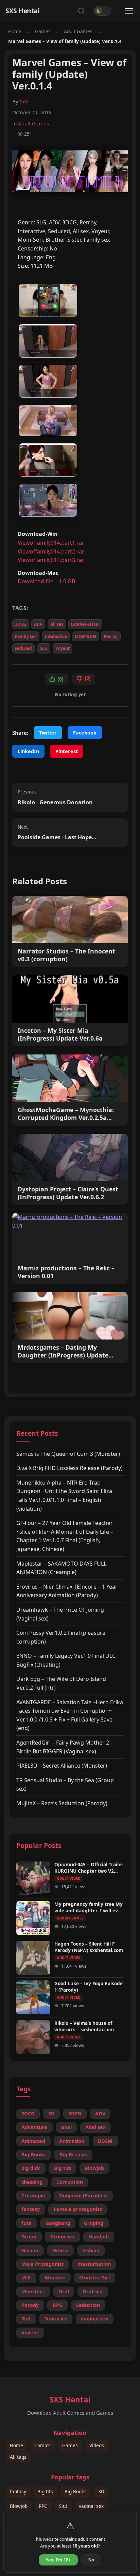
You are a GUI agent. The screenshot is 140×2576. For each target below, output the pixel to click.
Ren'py (111, 636)
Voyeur (63, 648)
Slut (26, 2319)
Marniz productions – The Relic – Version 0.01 (66, 1272)
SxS (24, 101)
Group (29, 2237)
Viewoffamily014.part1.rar (51, 543)
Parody (30, 2305)
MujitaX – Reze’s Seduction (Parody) (62, 1803)
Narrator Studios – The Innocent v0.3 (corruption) (66, 955)
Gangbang (58, 2223)
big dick (31, 2168)
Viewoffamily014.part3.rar (51, 560)
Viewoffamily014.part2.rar (51, 551)
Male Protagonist (42, 2264)
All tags (18, 2457)
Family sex (26, 636)
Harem (30, 2250)
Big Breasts (73, 2155)
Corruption (70, 2182)
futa (27, 2223)
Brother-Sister (85, 624)
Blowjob (94, 2168)
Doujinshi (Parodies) (83, 2196)
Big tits (63, 2168)
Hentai (60, 2250)
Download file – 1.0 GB (46, 581)
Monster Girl (94, 2278)
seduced (23, 648)
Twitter (48, 733)
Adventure (34, 2127)
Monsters (33, 2291)
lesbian (91, 2250)
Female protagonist (78, 2209)
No (91, 2560)
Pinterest (67, 751)
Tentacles (56, 2319)
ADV (38, 624)
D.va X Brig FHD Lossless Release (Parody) (69, 1468)
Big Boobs (33, 2155)
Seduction (88, 2305)
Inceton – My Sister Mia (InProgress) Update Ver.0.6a (60, 1034)
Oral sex (93, 2291)
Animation (72, 2141)
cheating (32, 2182)
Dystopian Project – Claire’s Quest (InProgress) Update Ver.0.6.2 (68, 1193)
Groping (94, 2223)
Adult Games (78, 31)
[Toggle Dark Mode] (102, 11)
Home (15, 31)
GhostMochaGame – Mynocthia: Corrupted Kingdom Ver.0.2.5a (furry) (66, 1114)
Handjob (99, 2237)
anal (66, 2127)
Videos (97, 2446)
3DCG (21, 624)
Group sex (63, 2237)
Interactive (56, 636)
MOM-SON (85, 636)
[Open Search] (81, 11)
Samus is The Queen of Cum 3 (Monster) (68, 1454)
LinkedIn (28, 751)
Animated (33, 2141)
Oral (64, 2291)
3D (51, 2114)
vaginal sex (94, 2319)
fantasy (31, 2209)
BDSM (105, 2141)
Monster (55, 2278)
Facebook (85, 733)
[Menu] (129, 11)
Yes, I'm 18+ (58, 2560)
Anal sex (95, 2127)
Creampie (33, 2196)
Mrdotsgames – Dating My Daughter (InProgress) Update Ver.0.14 (63, 1351)
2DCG (28, 2114)
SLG (44, 648)
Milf (26, 2278)
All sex (57, 624)
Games (43, 31)
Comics (42, 2446)
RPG (58, 2305)
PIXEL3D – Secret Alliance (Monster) (62, 1766)
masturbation (94, 2264)
